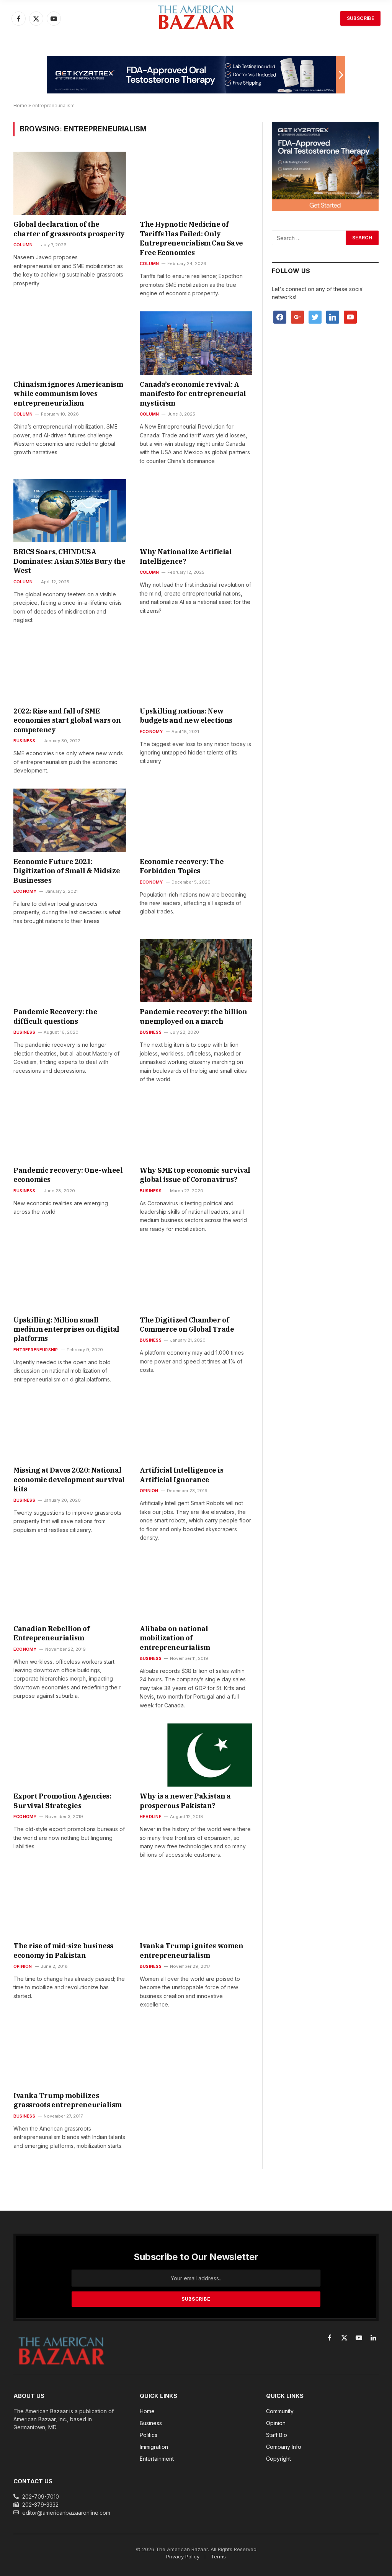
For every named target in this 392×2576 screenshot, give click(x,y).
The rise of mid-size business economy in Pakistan (63, 1950)
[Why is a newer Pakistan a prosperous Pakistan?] (196, 1755)
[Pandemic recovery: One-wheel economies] (70, 1129)
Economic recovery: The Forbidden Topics (182, 866)
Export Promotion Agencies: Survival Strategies (62, 1801)
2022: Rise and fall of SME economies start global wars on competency (67, 720)
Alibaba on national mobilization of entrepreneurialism (175, 1638)
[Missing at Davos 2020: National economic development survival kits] (70, 1429)
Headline (151, 1817)
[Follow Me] (315, 317)
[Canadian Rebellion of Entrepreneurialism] (70, 1587)
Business (24, 741)
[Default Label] (333, 317)
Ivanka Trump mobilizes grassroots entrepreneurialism (68, 2100)
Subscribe (360, 18)
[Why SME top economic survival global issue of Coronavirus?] (196, 1129)
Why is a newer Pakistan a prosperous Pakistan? (185, 1801)
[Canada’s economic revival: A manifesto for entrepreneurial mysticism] (196, 343)
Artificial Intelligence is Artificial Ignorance (181, 1475)
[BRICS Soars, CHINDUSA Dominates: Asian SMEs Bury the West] (70, 511)
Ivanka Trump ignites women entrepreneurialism (191, 1950)
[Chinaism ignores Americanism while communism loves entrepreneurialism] (70, 343)
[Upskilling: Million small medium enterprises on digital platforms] (70, 1279)
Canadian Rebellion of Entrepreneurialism (52, 1633)
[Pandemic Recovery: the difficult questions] (70, 971)
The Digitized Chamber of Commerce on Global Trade (187, 1325)
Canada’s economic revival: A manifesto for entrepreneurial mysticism (193, 394)
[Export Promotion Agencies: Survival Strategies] (70, 1755)
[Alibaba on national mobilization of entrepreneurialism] (196, 1587)
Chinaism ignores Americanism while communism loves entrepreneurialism (68, 394)
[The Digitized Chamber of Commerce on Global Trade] (196, 1279)
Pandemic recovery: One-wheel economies (68, 1175)
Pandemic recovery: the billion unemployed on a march (194, 1016)
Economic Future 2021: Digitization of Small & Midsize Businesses (67, 871)
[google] (297, 317)
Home (20, 106)
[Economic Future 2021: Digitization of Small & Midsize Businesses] (70, 820)
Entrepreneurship (36, 1350)
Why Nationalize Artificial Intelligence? (186, 556)
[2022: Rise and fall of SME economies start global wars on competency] (70, 670)
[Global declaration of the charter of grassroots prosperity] (70, 183)
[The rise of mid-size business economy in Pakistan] (70, 1905)
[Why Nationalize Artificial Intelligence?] (196, 511)
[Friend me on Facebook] (280, 317)
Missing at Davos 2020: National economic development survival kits (69, 1479)
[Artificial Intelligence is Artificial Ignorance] (196, 1429)
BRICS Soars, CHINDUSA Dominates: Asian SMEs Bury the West (69, 561)
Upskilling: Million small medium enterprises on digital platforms (66, 1329)
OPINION (149, 1491)
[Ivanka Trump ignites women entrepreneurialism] (196, 1905)
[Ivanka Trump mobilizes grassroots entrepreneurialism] (70, 2055)
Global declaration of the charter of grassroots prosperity (69, 229)
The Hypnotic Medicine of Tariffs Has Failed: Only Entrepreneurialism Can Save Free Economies (191, 238)
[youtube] (350, 317)
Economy (151, 732)
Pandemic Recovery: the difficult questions (55, 1016)
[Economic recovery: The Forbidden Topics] (196, 820)
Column (23, 245)
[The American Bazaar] (196, 19)
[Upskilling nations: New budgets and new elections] (196, 670)
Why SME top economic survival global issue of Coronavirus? (195, 1175)
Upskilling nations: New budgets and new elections (186, 716)
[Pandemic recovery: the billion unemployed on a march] (196, 971)
